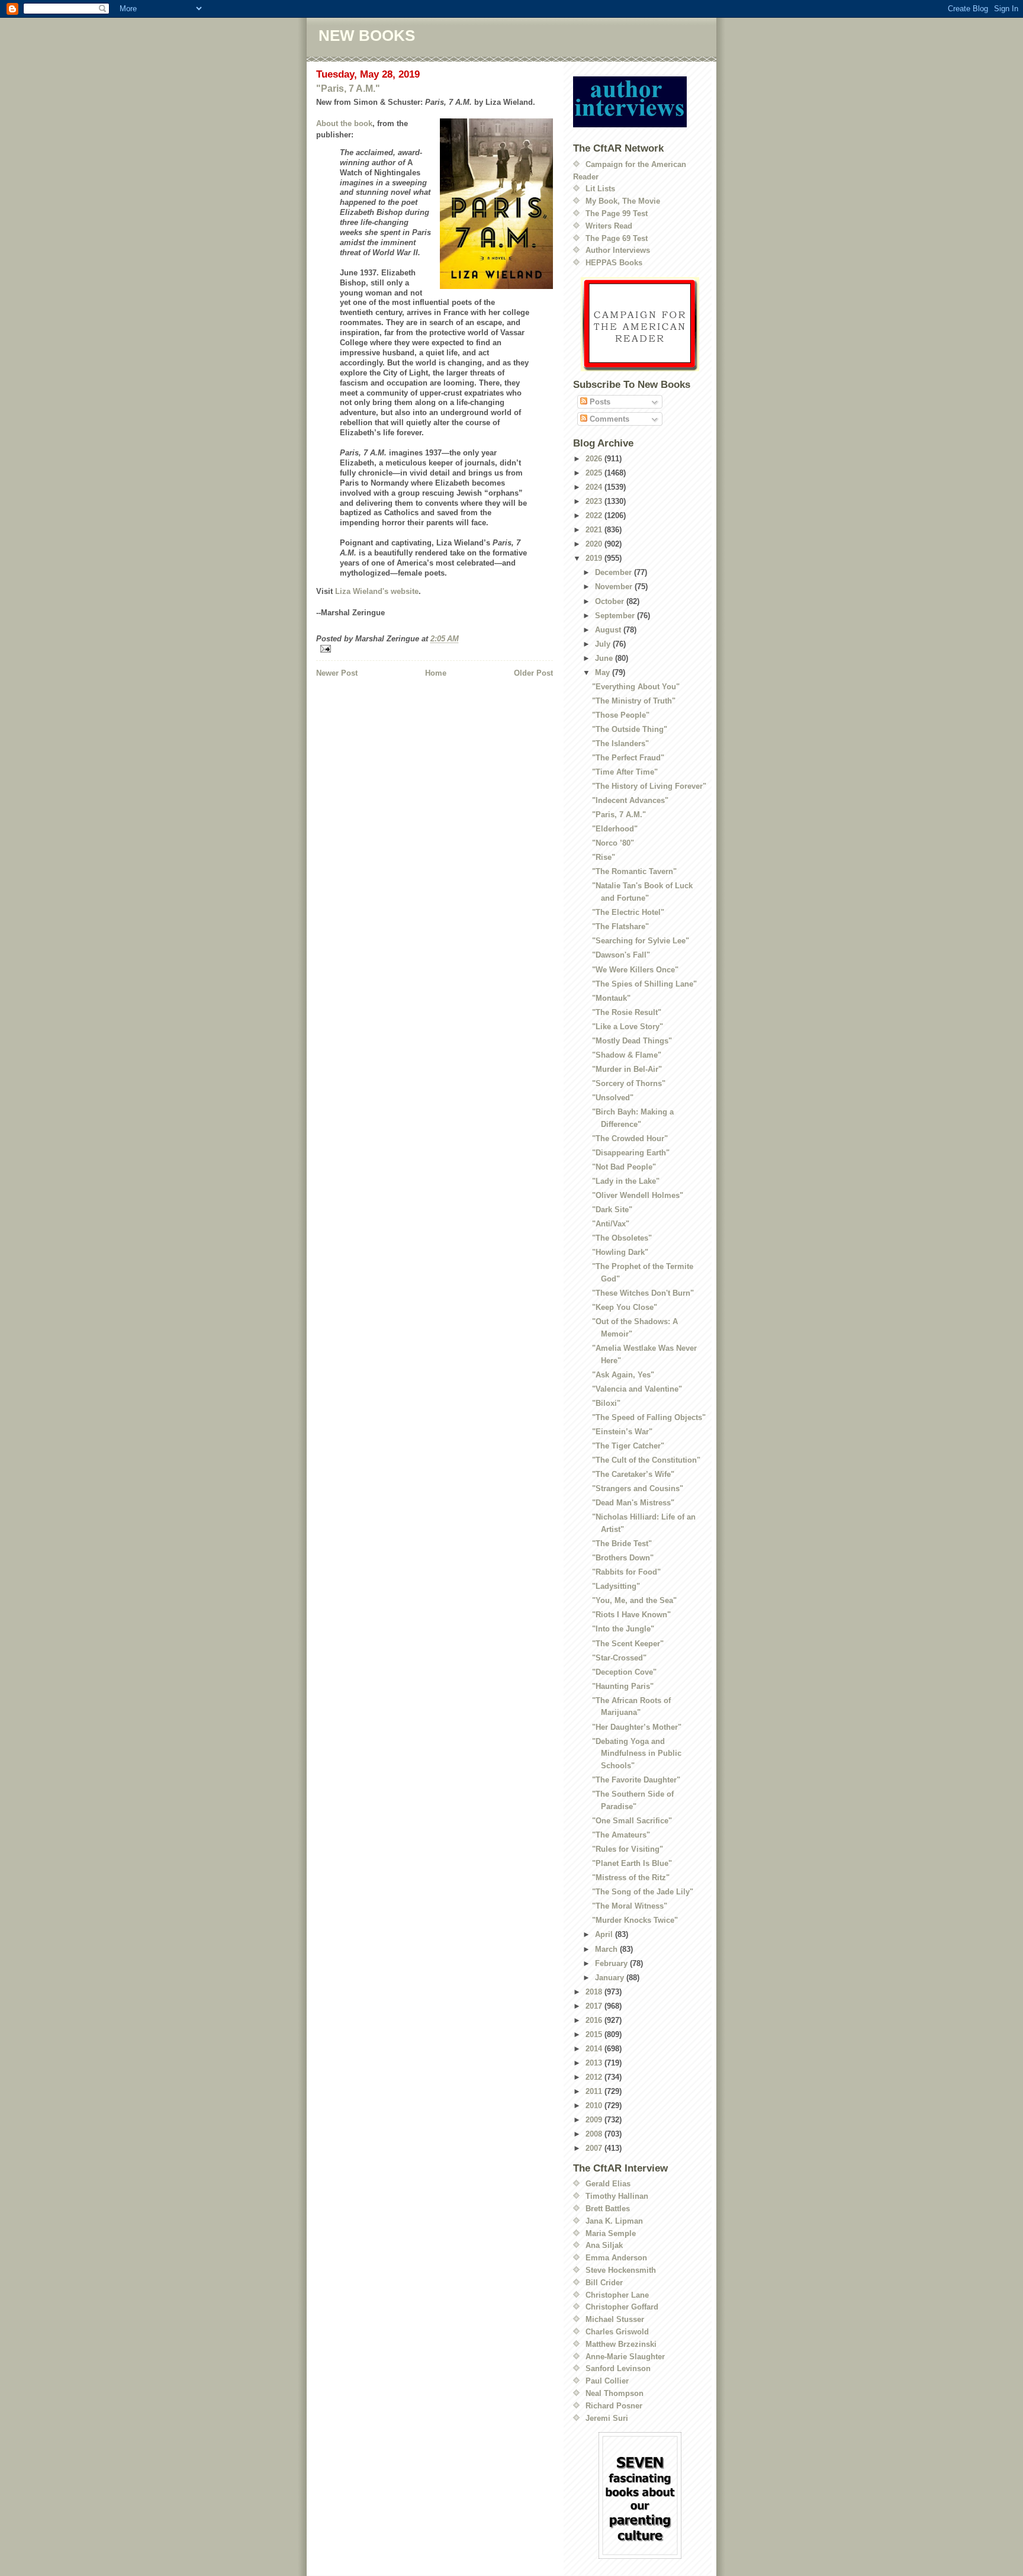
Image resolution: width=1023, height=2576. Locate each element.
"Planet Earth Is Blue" (632, 1863)
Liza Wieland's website (377, 591)
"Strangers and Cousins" (638, 1488)
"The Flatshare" (620, 926)
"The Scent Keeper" (628, 1644)
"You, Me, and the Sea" (634, 1600)
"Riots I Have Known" (631, 1615)
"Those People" (621, 715)
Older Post (533, 673)
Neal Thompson (615, 2393)
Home (436, 673)
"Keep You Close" (625, 1307)
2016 (595, 2020)
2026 (595, 459)
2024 (595, 487)
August (609, 630)
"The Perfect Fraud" (628, 758)
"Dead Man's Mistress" (633, 1503)
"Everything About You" (636, 687)
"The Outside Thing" (630, 729)
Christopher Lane (617, 2295)
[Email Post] (435, 649)
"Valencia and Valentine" (637, 1389)
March (607, 1949)
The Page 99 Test (617, 213)
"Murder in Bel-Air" (627, 1069)
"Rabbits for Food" (626, 1572)
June (605, 658)
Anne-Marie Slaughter (625, 2357)
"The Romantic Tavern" (634, 871)
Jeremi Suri (607, 2418)
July (604, 644)
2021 (595, 530)
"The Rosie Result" (627, 1012)
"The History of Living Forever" (649, 786)
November (615, 587)
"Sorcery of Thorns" (629, 1083)
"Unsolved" (613, 1098)
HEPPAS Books (614, 263)
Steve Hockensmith (621, 2270)
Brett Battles (608, 2209)
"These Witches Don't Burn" (643, 1293)
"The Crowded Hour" (630, 1138)
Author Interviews (618, 250)
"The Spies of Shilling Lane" (644, 984)
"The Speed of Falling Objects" (649, 1417)
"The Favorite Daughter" (636, 1780)
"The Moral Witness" (630, 1906)
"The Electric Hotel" (628, 912)
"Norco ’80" (613, 843)
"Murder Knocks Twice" (635, 1920)
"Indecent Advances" (630, 800)
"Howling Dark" (620, 1252)
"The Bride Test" (622, 1544)
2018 (595, 1992)
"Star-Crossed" (619, 1658)
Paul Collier (607, 2381)
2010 (595, 2106)
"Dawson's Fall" (621, 955)
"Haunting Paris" (623, 1686)
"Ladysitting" (616, 1586)
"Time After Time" (625, 772)
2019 (595, 558)
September (616, 616)
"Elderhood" (615, 829)
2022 (595, 515)
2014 (595, 2049)
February (612, 1963)
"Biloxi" (606, 1403)
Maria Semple (611, 2233)
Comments (608, 419)
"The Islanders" (620, 743)
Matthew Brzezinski (621, 2344)
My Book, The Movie (623, 201)
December (615, 572)
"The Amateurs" (621, 1835)
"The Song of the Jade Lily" (643, 1892)
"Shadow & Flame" (627, 1055)
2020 (595, 544)
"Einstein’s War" (622, 1432)
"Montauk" (611, 998)
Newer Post (337, 673)
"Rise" (604, 857)
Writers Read (609, 226)
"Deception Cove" (624, 1672)
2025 (595, 473)
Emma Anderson (616, 2258)
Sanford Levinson (618, 2368)
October (611, 601)
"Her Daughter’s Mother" (637, 1727)
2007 (595, 2148)
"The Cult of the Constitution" (646, 1460)
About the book (344, 123)
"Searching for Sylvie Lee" (641, 941)
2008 (595, 2134)
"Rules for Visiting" (628, 1849)
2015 (595, 2034)
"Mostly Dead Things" (632, 1041)
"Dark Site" (612, 1210)
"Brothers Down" (623, 1558)
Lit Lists (600, 189)
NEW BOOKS (367, 36)
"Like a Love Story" (628, 1027)
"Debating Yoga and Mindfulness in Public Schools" (637, 1754)
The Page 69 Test (617, 238)
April (605, 1934)
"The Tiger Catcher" (628, 1446)
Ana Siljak (604, 2245)
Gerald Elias (608, 2184)
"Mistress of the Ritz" (631, 1878)
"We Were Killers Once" (635, 970)
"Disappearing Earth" (631, 1153)
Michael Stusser (615, 2319)
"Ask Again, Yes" (623, 1375)
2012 (595, 2077)
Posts (599, 402)
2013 (595, 2063)
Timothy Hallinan (617, 2196)
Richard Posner (614, 2406)
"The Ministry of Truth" (634, 701)
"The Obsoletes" (622, 1238)
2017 (595, 2006)
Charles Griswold (617, 2332)
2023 (595, 501)
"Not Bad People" (624, 1167)
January (611, 1978)
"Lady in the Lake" (626, 1181)
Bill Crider (604, 2283)
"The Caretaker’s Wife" (633, 1474)
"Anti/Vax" (611, 1224)
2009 (595, 2120)
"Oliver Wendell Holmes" (638, 1195)
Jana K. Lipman (614, 2221)
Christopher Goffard (622, 2307)
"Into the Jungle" (623, 1629)
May (604, 672)
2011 (595, 2091)
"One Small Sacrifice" (632, 1821)
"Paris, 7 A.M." (348, 89)
